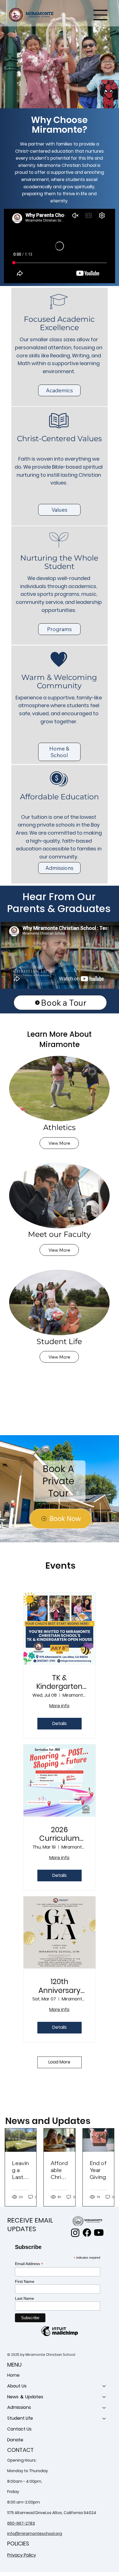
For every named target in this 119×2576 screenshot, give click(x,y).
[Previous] (8, 54)
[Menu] (101, 15)
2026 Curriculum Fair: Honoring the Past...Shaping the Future (59, 1834)
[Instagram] (75, 2233)
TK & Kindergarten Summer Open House (59, 1682)
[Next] (111, 54)
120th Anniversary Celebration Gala (59, 1986)
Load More (59, 2062)
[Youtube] (99, 2233)
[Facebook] (87, 2233)
